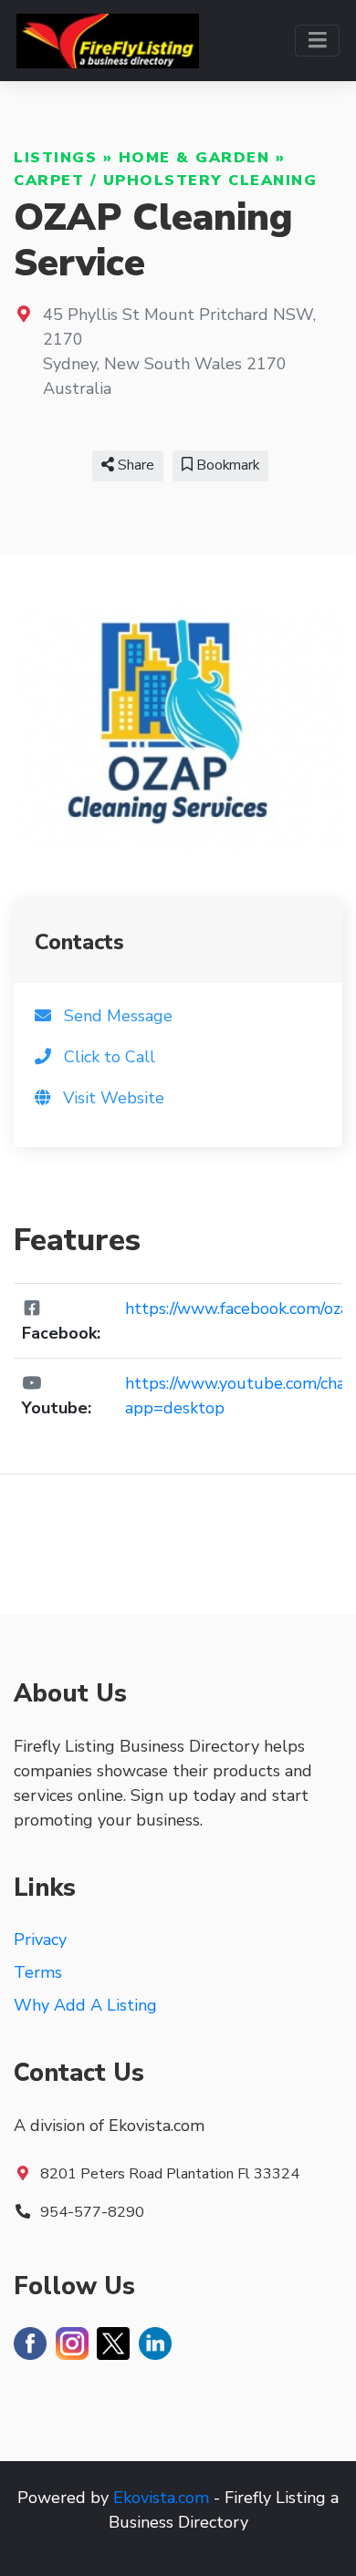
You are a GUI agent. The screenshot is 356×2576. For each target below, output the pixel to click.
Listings (55, 158)
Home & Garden (194, 158)
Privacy (40, 1940)
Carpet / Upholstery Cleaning (165, 181)
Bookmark (226, 465)
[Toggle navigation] (317, 41)
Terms (38, 1972)
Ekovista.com (161, 2498)
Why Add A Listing (85, 2005)
